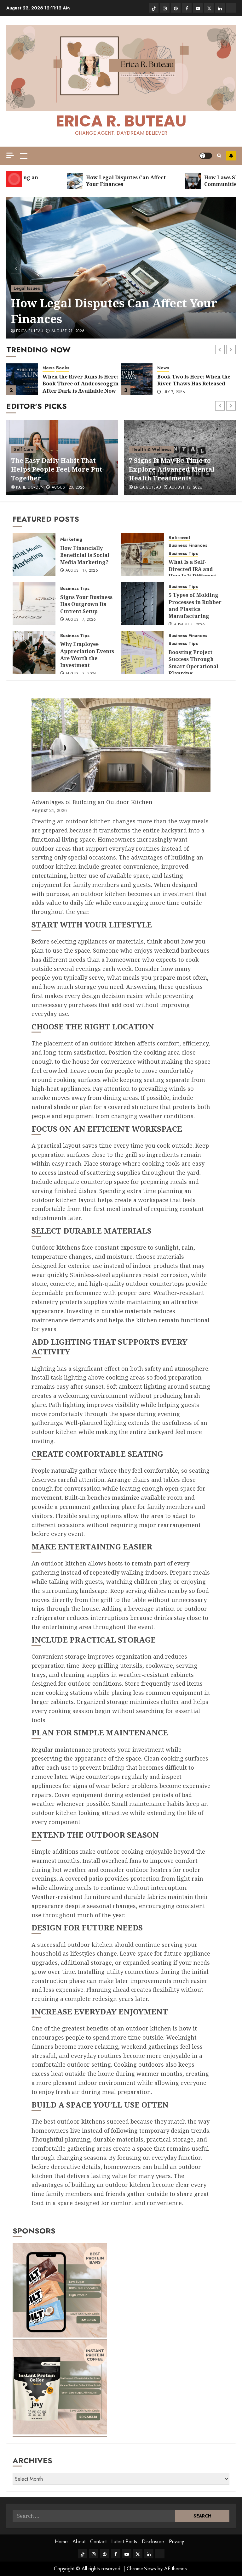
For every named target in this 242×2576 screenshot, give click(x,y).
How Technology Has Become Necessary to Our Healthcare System (176, 469)
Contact (98, 2542)
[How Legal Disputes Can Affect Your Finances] (121, 268)
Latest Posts (124, 2542)
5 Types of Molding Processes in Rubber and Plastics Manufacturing (195, 605)
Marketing (71, 539)
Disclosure (153, 2542)
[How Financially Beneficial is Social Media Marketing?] (34, 554)
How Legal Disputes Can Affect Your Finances (114, 311)
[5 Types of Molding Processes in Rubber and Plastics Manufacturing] (142, 603)
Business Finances (188, 545)
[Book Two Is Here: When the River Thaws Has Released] (137, 379)
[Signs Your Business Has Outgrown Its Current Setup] (34, 603)
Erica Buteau (30, 331)
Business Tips (183, 554)
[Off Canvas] (10, 155)
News (49, 368)
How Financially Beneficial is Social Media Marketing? (85, 555)
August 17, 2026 (82, 571)
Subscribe (231, 156)
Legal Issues (27, 288)
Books (63, 368)
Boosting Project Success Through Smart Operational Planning (193, 663)
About (79, 2542)
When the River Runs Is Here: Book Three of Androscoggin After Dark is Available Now (81, 384)
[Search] (219, 156)
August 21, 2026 (68, 331)
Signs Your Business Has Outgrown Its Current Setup (86, 604)
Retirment (179, 538)
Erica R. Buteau (121, 121)
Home (61, 2542)
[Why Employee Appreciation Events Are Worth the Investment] (34, 652)
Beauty (21, 458)
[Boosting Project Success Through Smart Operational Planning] (142, 652)
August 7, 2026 (81, 620)
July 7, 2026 (174, 392)
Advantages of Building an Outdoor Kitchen (92, 802)
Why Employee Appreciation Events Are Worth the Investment (87, 655)
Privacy (176, 2542)
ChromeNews (141, 2569)
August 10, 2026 (68, 488)
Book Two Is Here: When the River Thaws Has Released (194, 380)
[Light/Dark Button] (206, 156)
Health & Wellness (151, 449)
